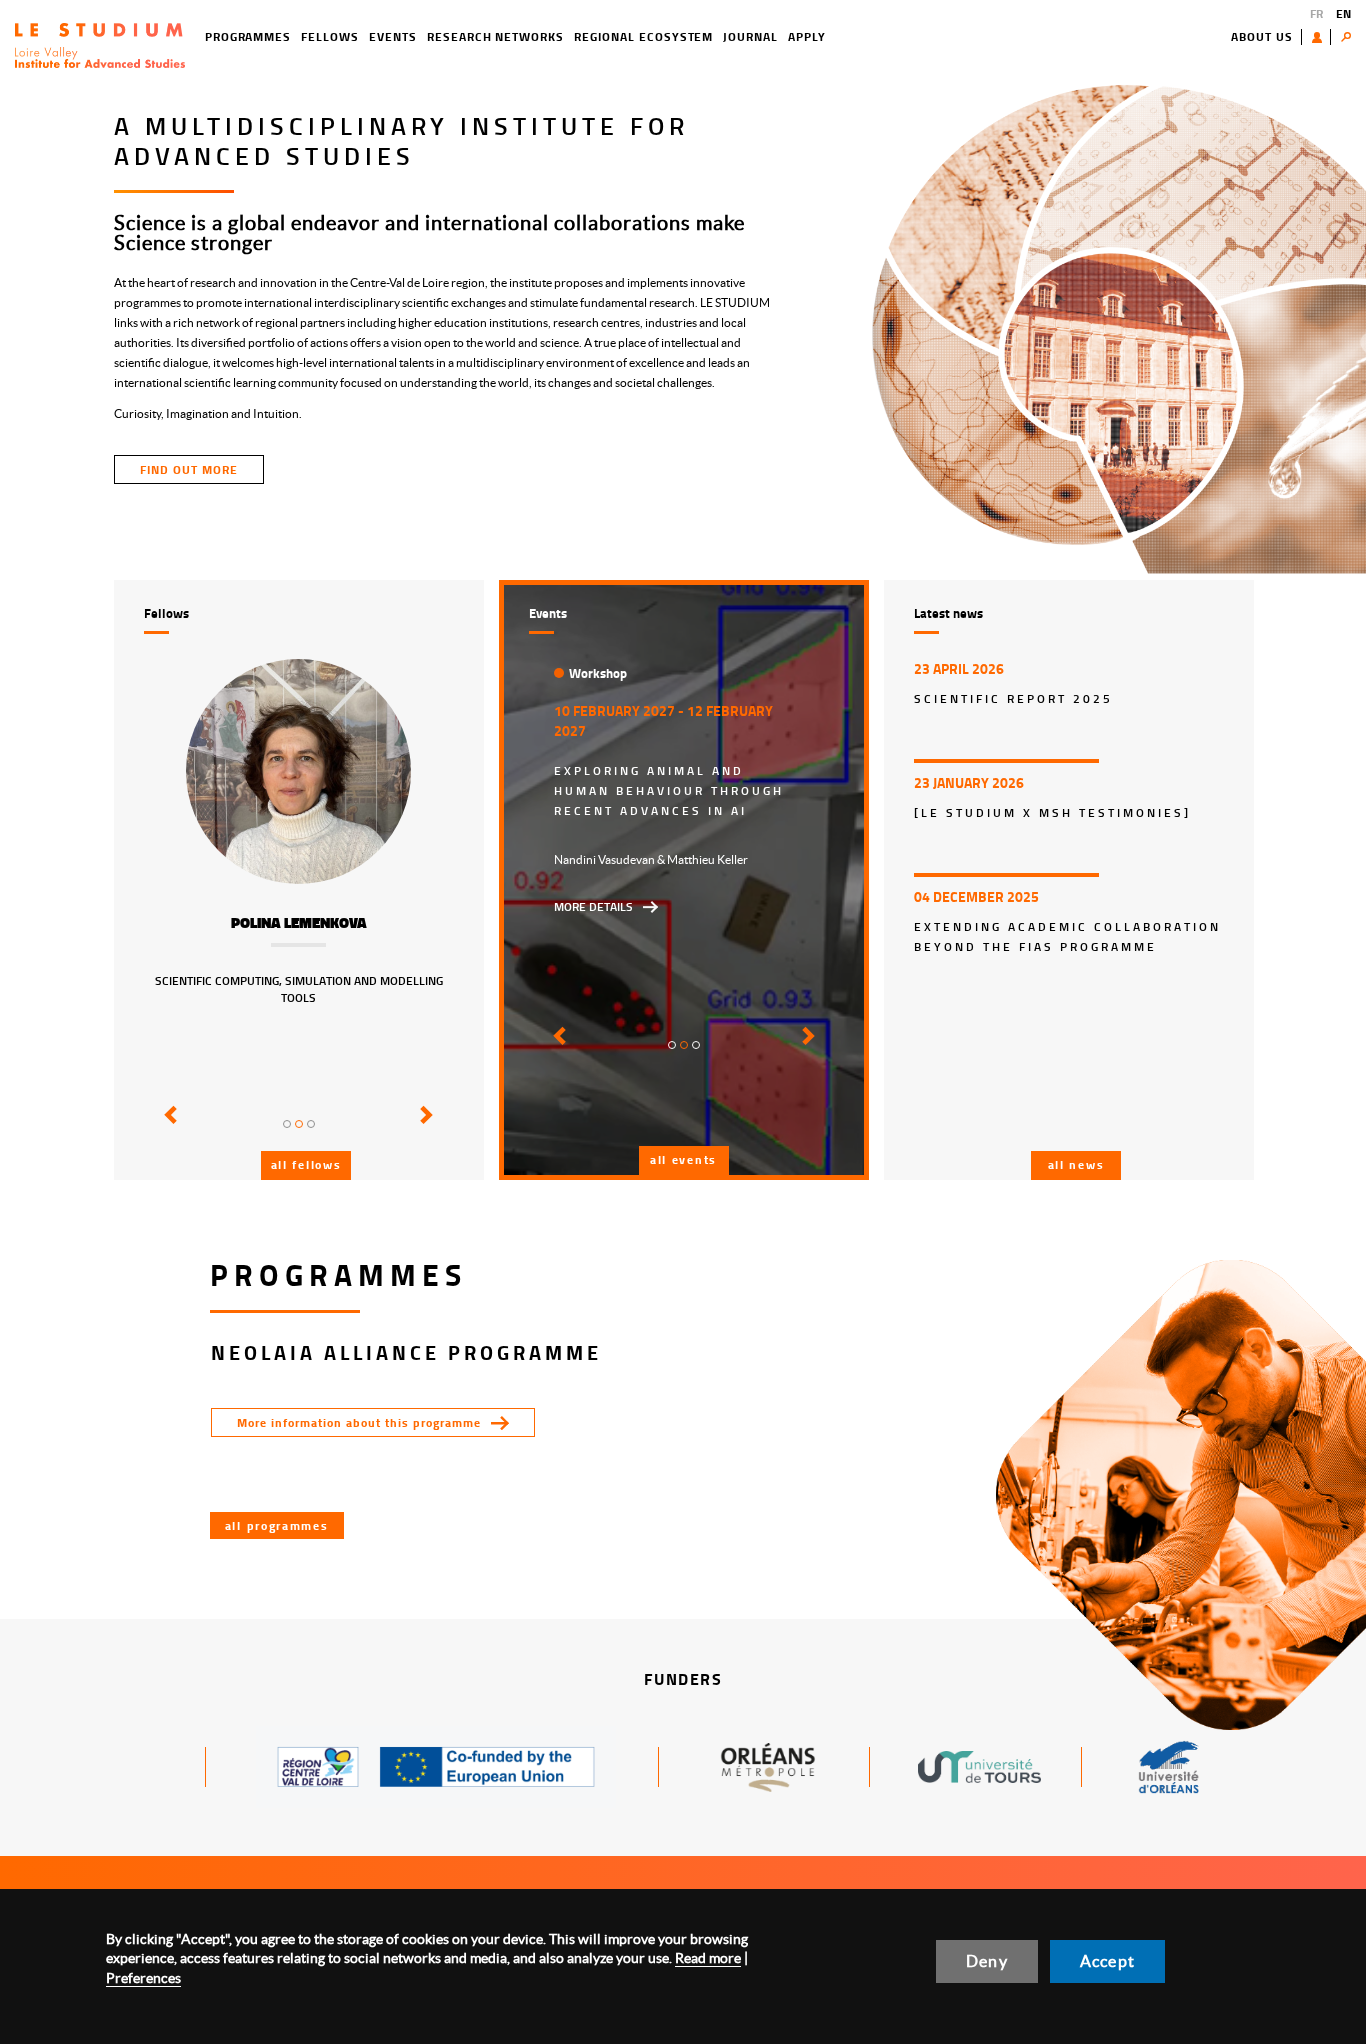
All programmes (277, 1525)
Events (393, 36)
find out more (189, 469)
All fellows (306, 1164)
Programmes (248, 36)
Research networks (495, 36)
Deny (987, 1961)
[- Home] (100, 43)
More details (593, 906)
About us (1262, 36)
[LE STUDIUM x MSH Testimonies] (1052, 812)
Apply (807, 36)
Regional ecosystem (643, 36)
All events (683, 1159)
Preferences (143, 1978)
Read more (708, 1958)
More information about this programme (359, 1422)
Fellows (330, 36)
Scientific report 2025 (1013, 698)
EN (1343, 13)
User (1321, 37)
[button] (167, 1129)
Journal (750, 36)
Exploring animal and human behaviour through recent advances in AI (669, 790)
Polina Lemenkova (299, 923)
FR (1316, 13)
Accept (1107, 1961)
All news (1076, 1164)
